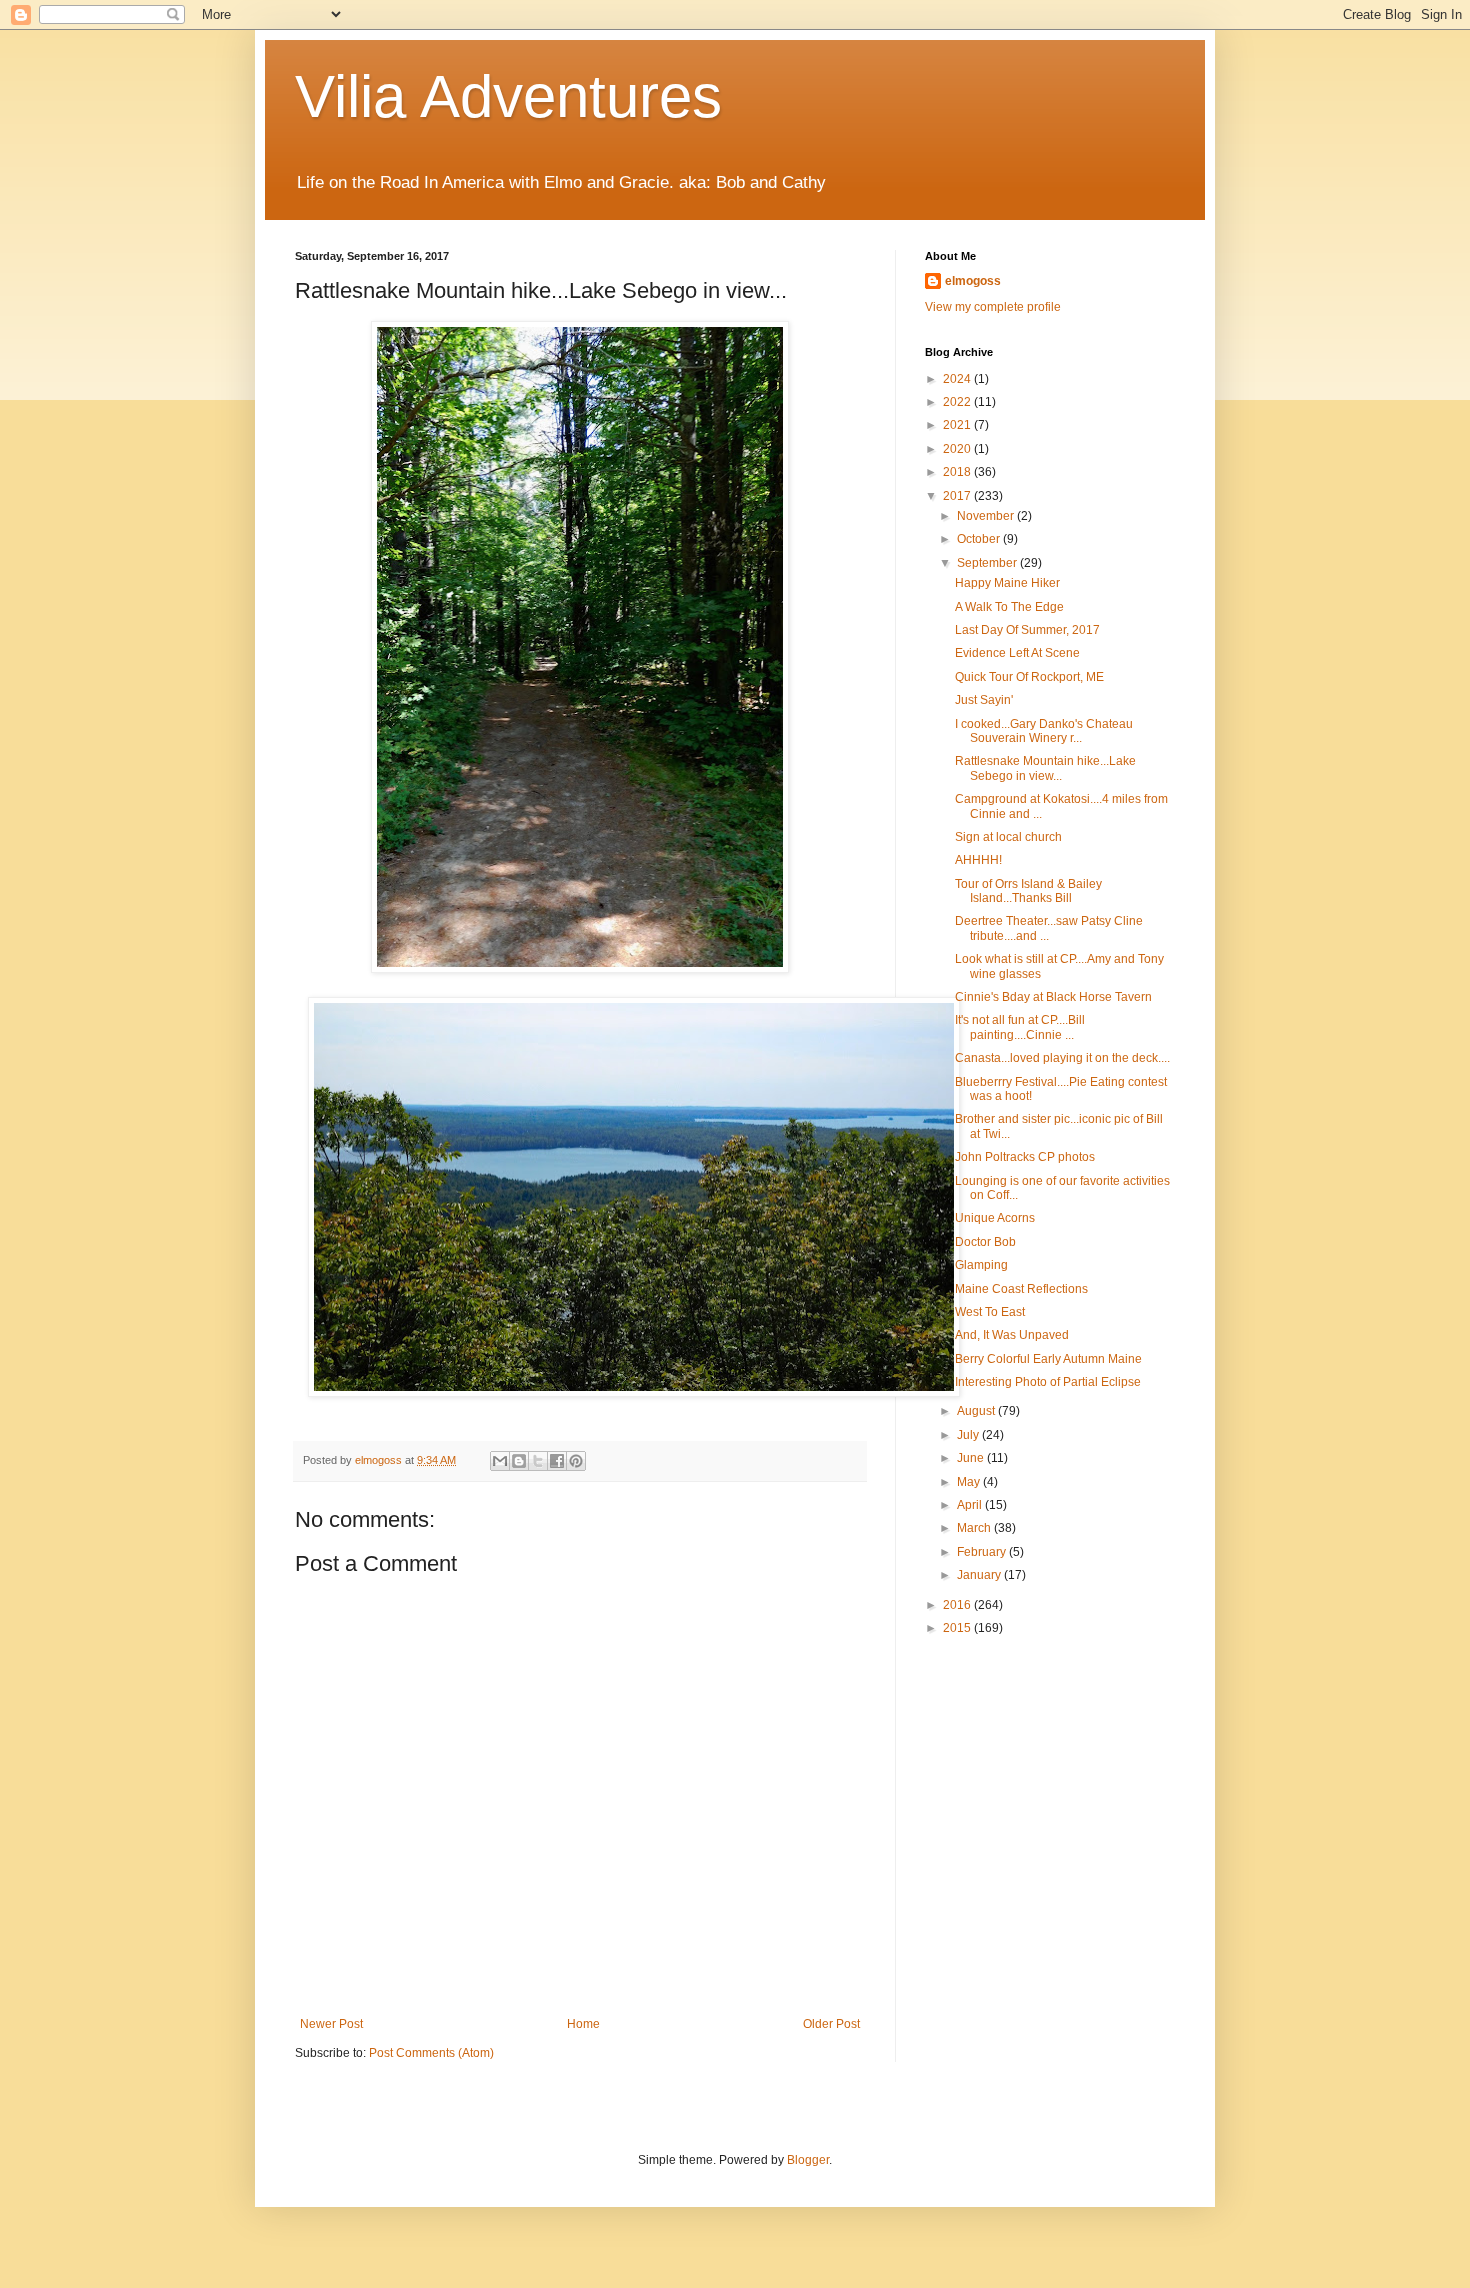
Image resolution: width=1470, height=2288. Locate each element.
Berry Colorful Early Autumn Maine (1048, 1359)
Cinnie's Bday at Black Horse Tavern (1053, 997)
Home (583, 2024)
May (970, 1482)
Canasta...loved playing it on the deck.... (1062, 1058)
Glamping (981, 1265)
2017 (958, 496)
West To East (990, 1312)
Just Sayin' (984, 700)
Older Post (831, 2024)
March (975, 1528)
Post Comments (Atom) (431, 2053)
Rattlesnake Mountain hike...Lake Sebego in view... (1045, 768)
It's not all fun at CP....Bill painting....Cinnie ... (1020, 1027)
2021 (958, 425)
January (980, 1575)
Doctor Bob (985, 1242)
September (988, 563)
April (971, 1505)
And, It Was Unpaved (1012, 1335)
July (969, 1435)
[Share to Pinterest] (576, 1461)
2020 (958, 449)
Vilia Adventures (508, 96)
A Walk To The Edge (1009, 607)
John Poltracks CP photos (1025, 1157)
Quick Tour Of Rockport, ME (1029, 677)
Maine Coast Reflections (1021, 1289)
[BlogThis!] (519, 1461)
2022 (958, 402)
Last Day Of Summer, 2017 (1027, 630)
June (972, 1458)
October (980, 539)
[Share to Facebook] (557, 1461)
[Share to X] (538, 1461)
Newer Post (331, 2024)
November (987, 516)
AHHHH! (978, 860)
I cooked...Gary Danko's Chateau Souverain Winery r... (1044, 731)
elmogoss (973, 281)
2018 (958, 472)
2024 (958, 379)
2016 (958, 1605)
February (983, 1552)
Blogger (808, 2160)
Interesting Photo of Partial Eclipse (1048, 1382)
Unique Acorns (995, 1218)
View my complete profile (993, 307)
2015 (958, 1628)
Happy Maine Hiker (1007, 583)
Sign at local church (1008, 837)
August (977, 1411)
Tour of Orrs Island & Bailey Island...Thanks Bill (1028, 891)
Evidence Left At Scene (1017, 653)
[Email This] (500, 1461)
